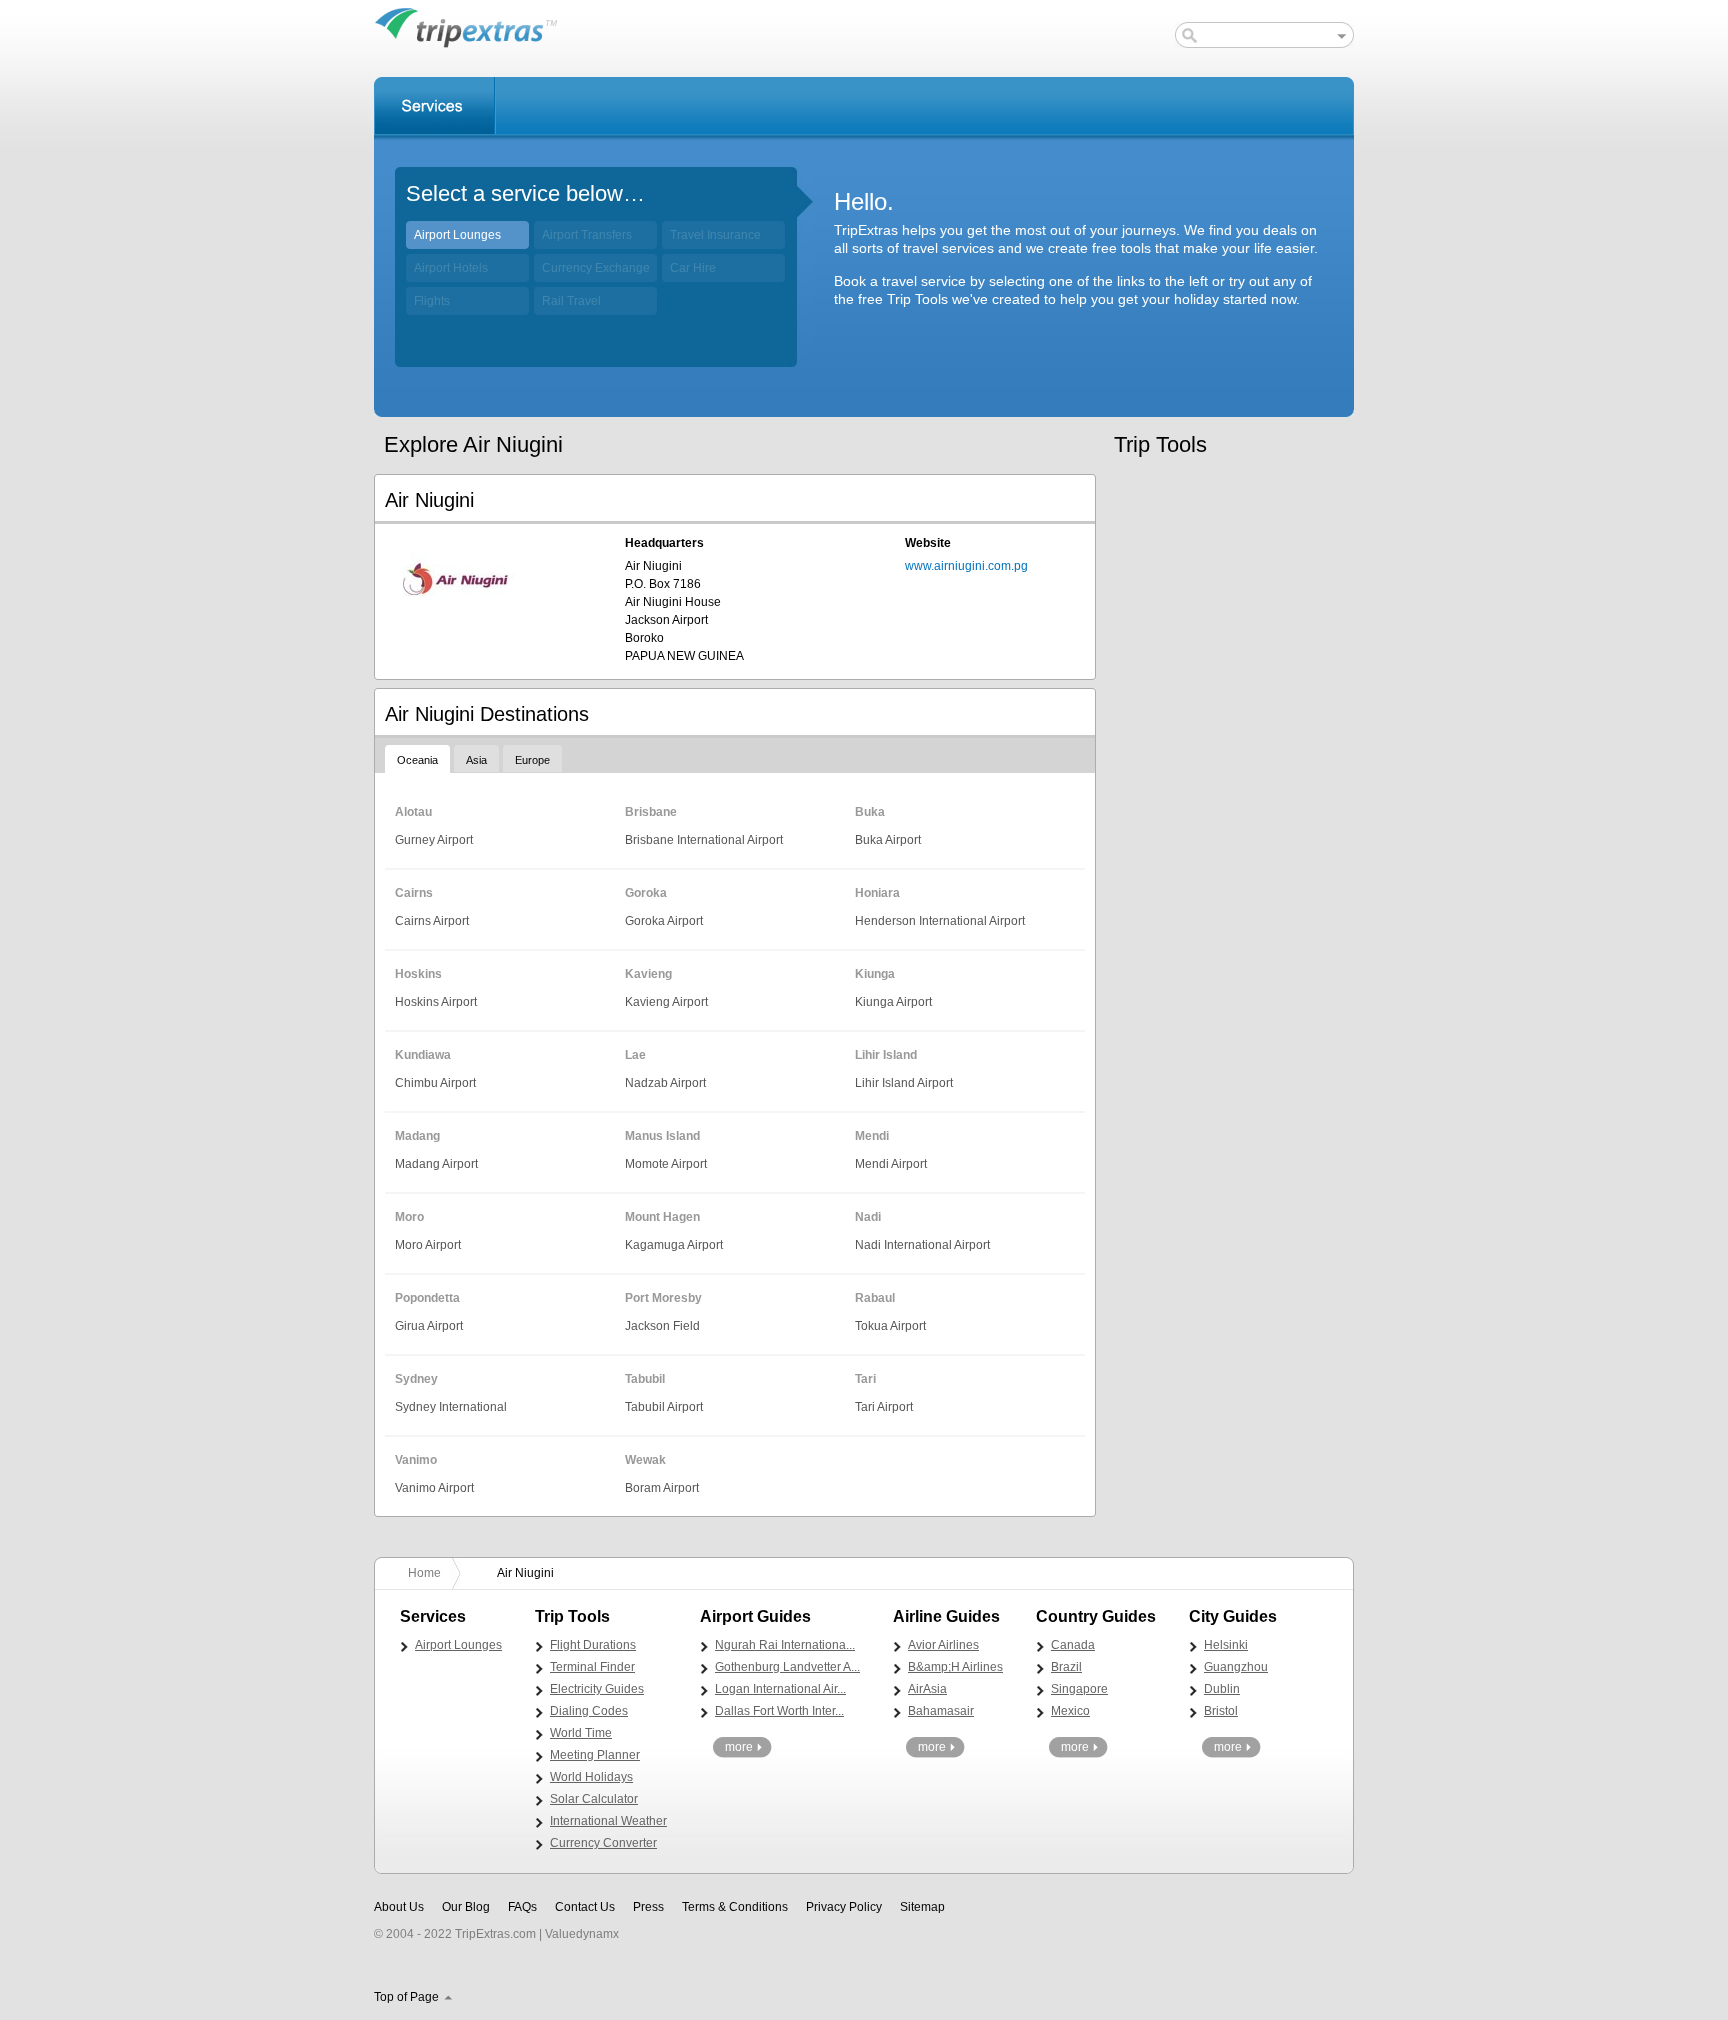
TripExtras (466, 27)
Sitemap (922, 1907)
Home (424, 1573)
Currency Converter (603, 1843)
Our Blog (466, 1907)
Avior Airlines (943, 1645)
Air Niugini (525, 1573)
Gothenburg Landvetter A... (787, 1667)
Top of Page (406, 1997)
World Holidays (591, 1777)
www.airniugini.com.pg (966, 566)
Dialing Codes (589, 1711)
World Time (581, 1733)
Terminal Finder (592, 1667)
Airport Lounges (457, 235)
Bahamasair (941, 1711)
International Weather (608, 1821)
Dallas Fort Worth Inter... (779, 1711)
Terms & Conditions (735, 1907)
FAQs (522, 1907)
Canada (1073, 1645)
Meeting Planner (595, 1755)
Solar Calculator (594, 1799)
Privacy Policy (844, 1907)
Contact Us (585, 1907)
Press (648, 1907)
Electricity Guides (597, 1689)
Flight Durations (593, 1645)
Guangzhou (1236, 1667)
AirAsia (927, 1689)
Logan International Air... (780, 1689)
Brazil (1066, 1667)
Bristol (1221, 1711)
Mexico (1070, 1711)
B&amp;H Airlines (955, 1667)
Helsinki (1226, 1645)
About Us (399, 1907)
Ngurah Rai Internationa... (785, 1645)
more (739, 1747)
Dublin (1222, 1689)
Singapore (1079, 1689)
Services (435, 106)
